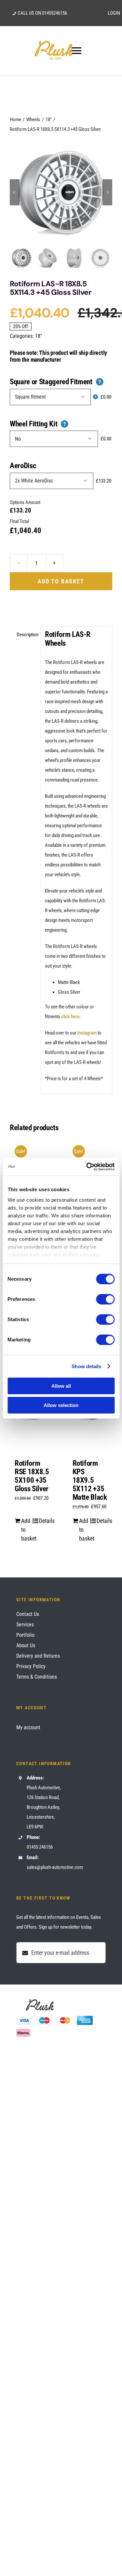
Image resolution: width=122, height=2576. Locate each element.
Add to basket (61, 581)
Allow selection (61, 1405)
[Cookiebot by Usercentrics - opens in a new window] (87, 1167)
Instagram (87, 1033)
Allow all (61, 1386)
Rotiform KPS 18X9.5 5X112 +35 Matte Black (90, 1480)
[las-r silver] (61, 192)
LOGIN (114, 13)
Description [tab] (27, 635)
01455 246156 (40, 1847)
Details (44, 1521)
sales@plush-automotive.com (55, 1867)
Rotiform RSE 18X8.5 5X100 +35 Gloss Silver (32, 1476)
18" (39, 336)
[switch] (105, 1299)
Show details (86, 1366)
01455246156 (54, 13)
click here (70, 1017)
